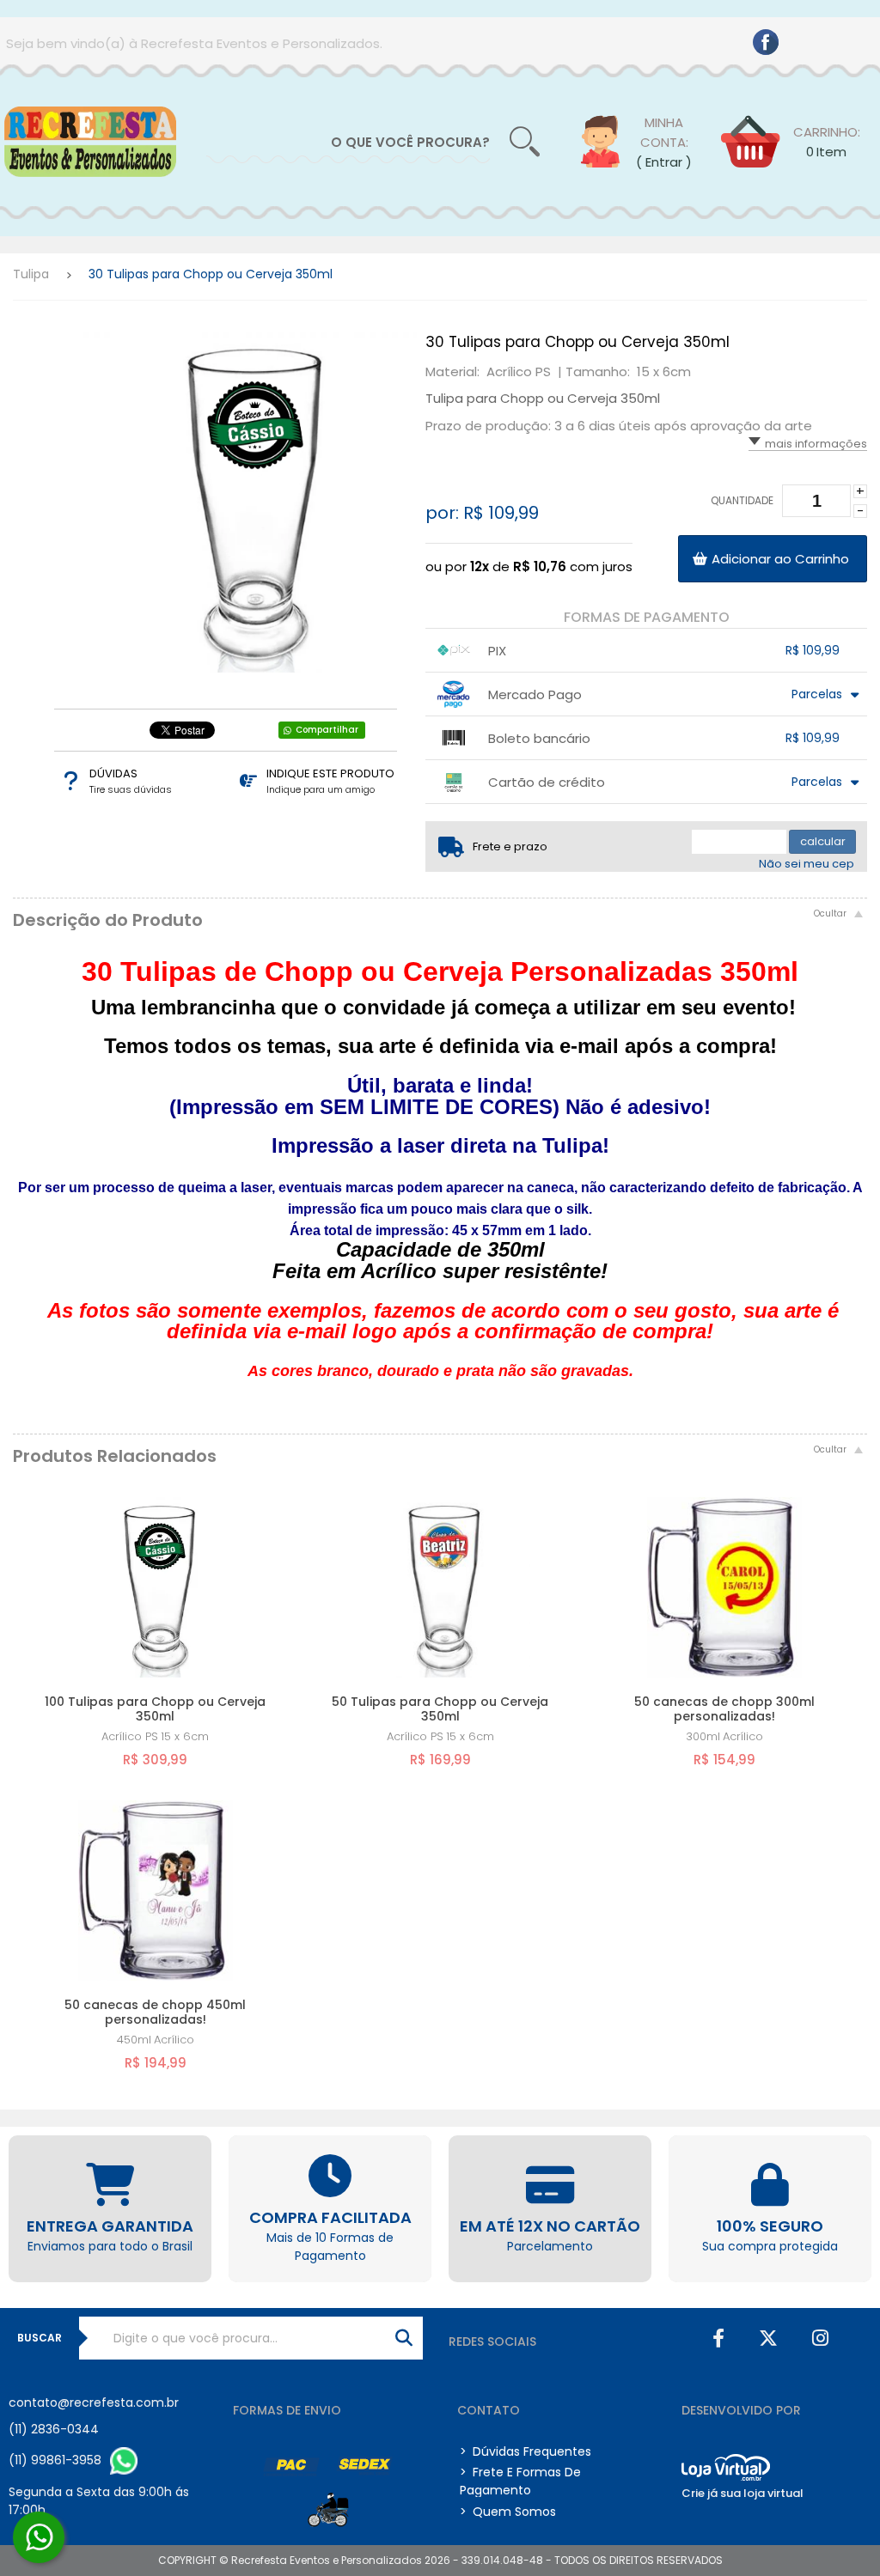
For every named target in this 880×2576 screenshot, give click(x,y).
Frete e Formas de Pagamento (520, 2481)
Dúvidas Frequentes (526, 2451)
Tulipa (31, 274)
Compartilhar (327, 730)
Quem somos (508, 2512)
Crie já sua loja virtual (742, 2493)
